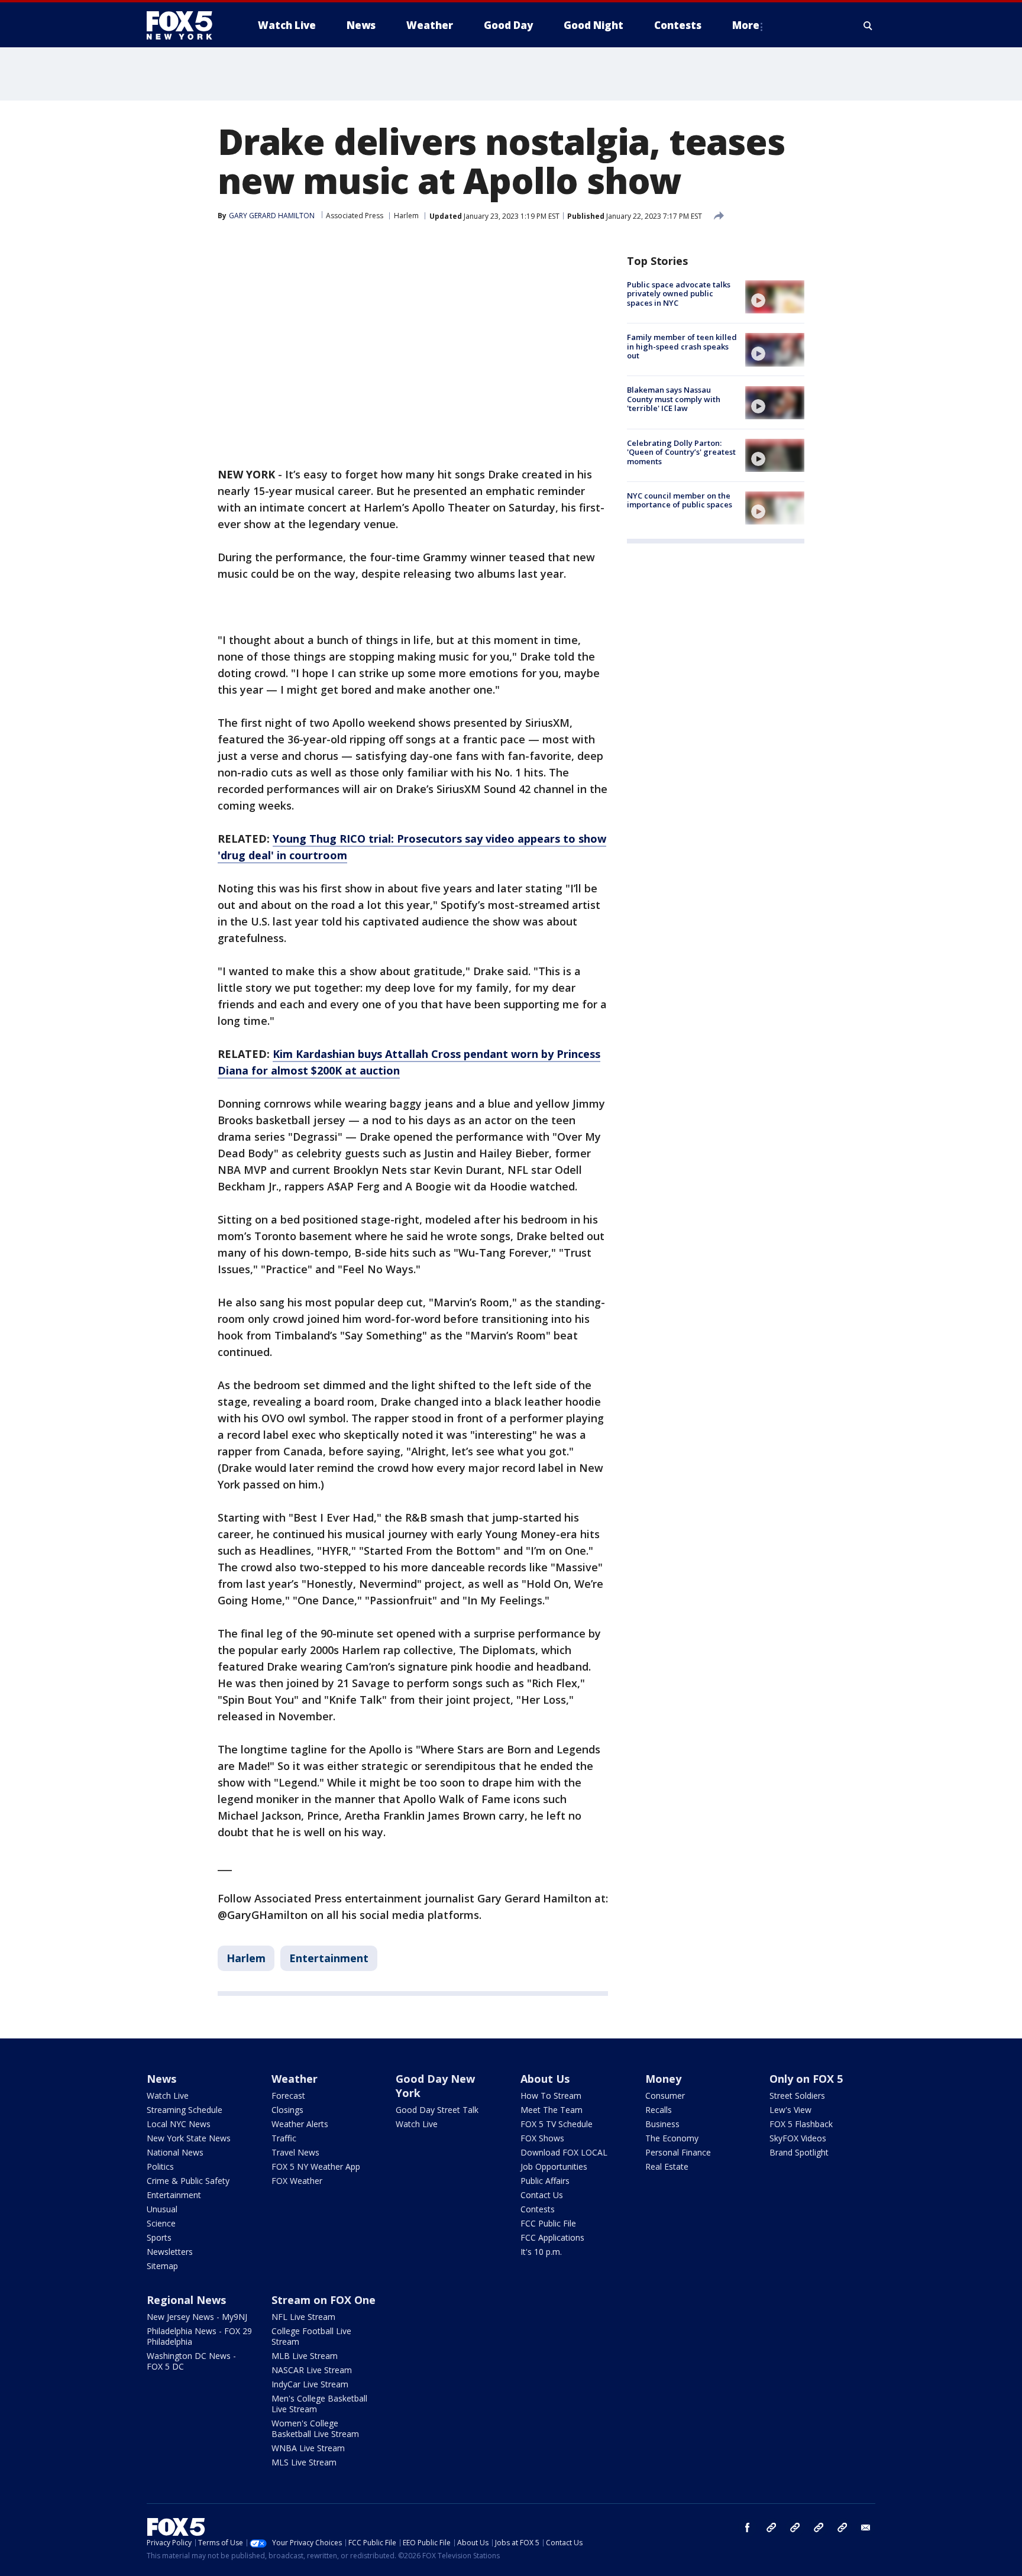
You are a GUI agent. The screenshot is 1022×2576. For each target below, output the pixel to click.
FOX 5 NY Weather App (316, 2166)
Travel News (295, 2152)
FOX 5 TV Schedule (557, 2124)
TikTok (795, 2528)
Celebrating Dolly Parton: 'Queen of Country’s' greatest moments (681, 452)
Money (663, 2079)
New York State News (189, 2138)
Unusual (162, 2209)
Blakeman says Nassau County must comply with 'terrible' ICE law (674, 399)
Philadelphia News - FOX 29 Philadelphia (199, 2336)
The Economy (672, 2138)
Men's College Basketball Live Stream (319, 2404)
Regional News (186, 2300)
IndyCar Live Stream (310, 2384)
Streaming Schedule (185, 2110)
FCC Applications (552, 2237)
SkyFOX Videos (798, 2138)
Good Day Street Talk (437, 2110)
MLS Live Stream (304, 2462)
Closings (287, 2110)
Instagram (771, 2528)
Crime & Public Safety (188, 2181)
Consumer (665, 2096)
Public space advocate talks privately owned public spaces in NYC (679, 294)
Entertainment (329, 1958)
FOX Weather (297, 2181)
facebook (748, 2528)
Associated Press (355, 216)
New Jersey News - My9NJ (197, 2317)
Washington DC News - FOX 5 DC (191, 2361)
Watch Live (168, 2096)
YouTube (819, 2528)
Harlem (406, 216)
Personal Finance (678, 2152)
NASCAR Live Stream (312, 2370)
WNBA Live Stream (308, 2448)
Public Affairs (545, 2181)
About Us (545, 2079)
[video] (775, 297)
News (161, 2079)
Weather (295, 2079)
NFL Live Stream (303, 2317)
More (746, 25)
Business (662, 2124)
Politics (160, 2166)
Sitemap (162, 2266)
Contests (538, 2209)
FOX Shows (542, 2138)
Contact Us (542, 2195)
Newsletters (170, 2252)
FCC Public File (548, 2223)
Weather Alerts (300, 2124)
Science (161, 2223)
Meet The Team (552, 2110)
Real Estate (667, 2166)
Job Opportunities (554, 2166)
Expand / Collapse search (868, 25)
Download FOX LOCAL (564, 2152)
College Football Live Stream (311, 2336)
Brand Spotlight (799, 2152)
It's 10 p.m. (541, 2252)
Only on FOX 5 (806, 2079)
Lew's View (790, 2110)
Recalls (659, 2110)
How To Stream (551, 2096)
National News (175, 2152)
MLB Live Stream (305, 2356)
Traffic (284, 2138)
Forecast (288, 2096)
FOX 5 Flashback (801, 2124)
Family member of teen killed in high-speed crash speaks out (682, 346)
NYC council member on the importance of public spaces (680, 500)
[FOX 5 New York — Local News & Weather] (186, 25)
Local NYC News (179, 2124)
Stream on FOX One (324, 2300)
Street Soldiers (797, 2096)
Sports (159, 2237)
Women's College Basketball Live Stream (315, 2428)
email (866, 2528)
